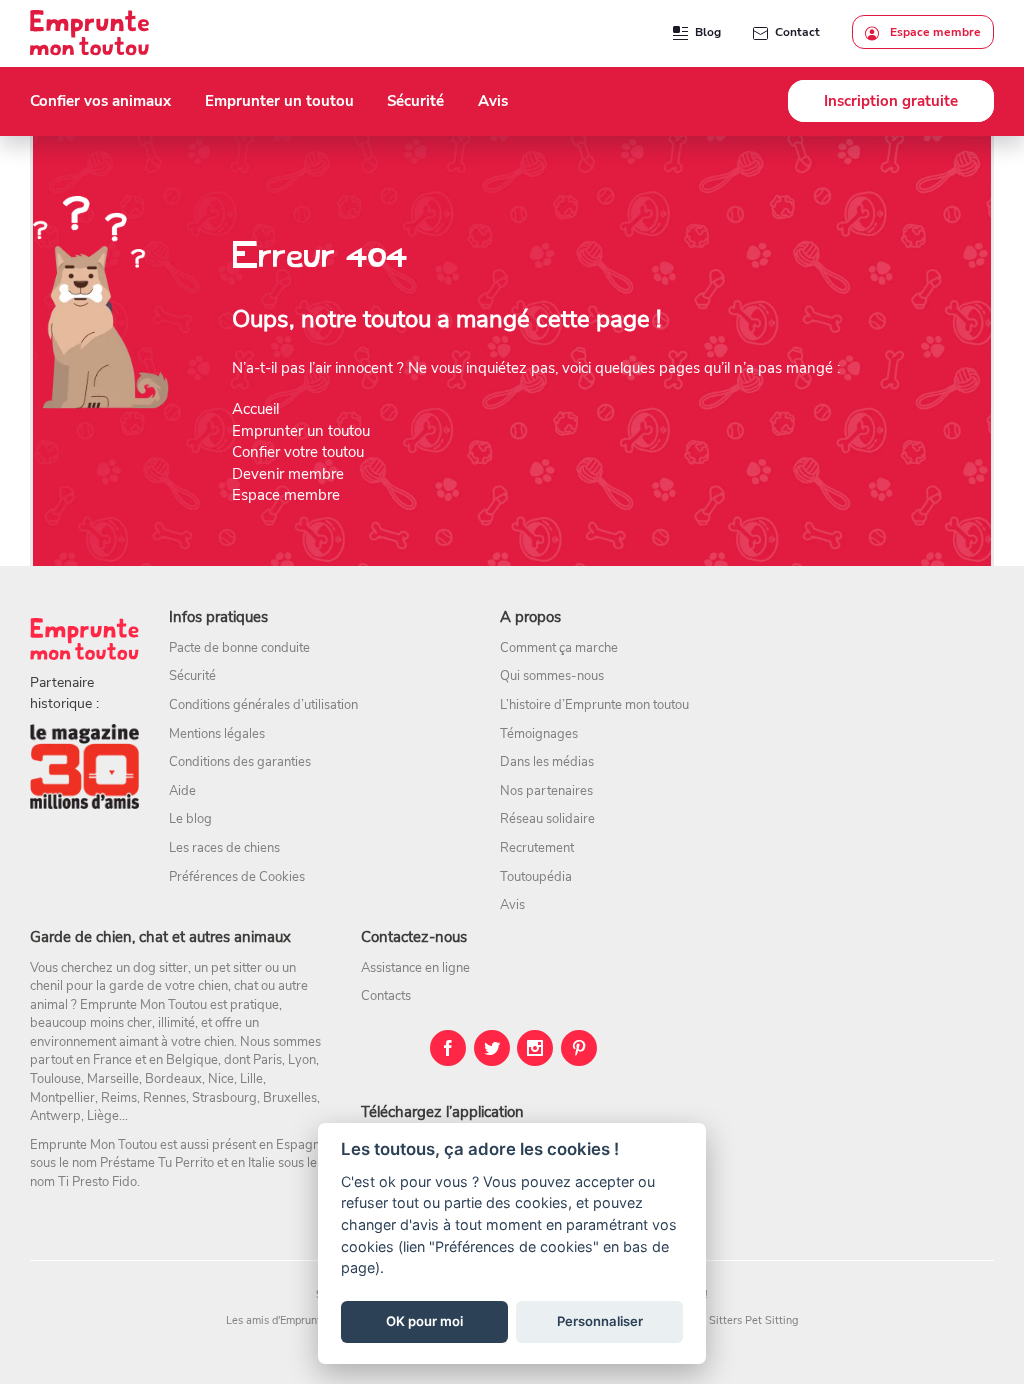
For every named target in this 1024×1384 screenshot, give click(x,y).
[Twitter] (492, 1048)
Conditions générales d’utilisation (263, 705)
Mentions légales (217, 734)
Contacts (386, 996)
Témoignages (539, 734)
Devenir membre (288, 474)
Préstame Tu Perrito (157, 1163)
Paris (267, 1060)
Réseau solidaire (547, 819)
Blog (708, 32)
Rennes (164, 1098)
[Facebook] (448, 1048)
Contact (797, 32)
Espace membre (934, 32)
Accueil (255, 409)
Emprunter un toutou (301, 431)
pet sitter (236, 968)
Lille (251, 1079)
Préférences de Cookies (237, 877)
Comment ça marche (559, 648)
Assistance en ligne (415, 968)
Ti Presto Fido (97, 1182)
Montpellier (62, 1098)
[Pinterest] (579, 1048)
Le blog (190, 819)
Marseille (113, 1079)
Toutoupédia (536, 877)
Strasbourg (224, 1098)
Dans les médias (547, 762)
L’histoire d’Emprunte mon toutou (594, 705)
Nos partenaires (546, 791)
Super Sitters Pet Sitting (737, 1320)
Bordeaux (173, 1079)
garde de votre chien (168, 986)
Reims (119, 1098)
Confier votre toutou (298, 452)
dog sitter (160, 968)
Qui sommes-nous (552, 676)
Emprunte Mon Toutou (143, 1005)
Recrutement (537, 848)
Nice (221, 1079)
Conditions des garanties (240, 762)
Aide (182, 791)
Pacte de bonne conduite (239, 648)
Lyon (302, 1060)
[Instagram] (535, 1048)
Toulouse (55, 1079)
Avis (512, 905)
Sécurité (192, 676)
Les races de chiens (224, 848)
